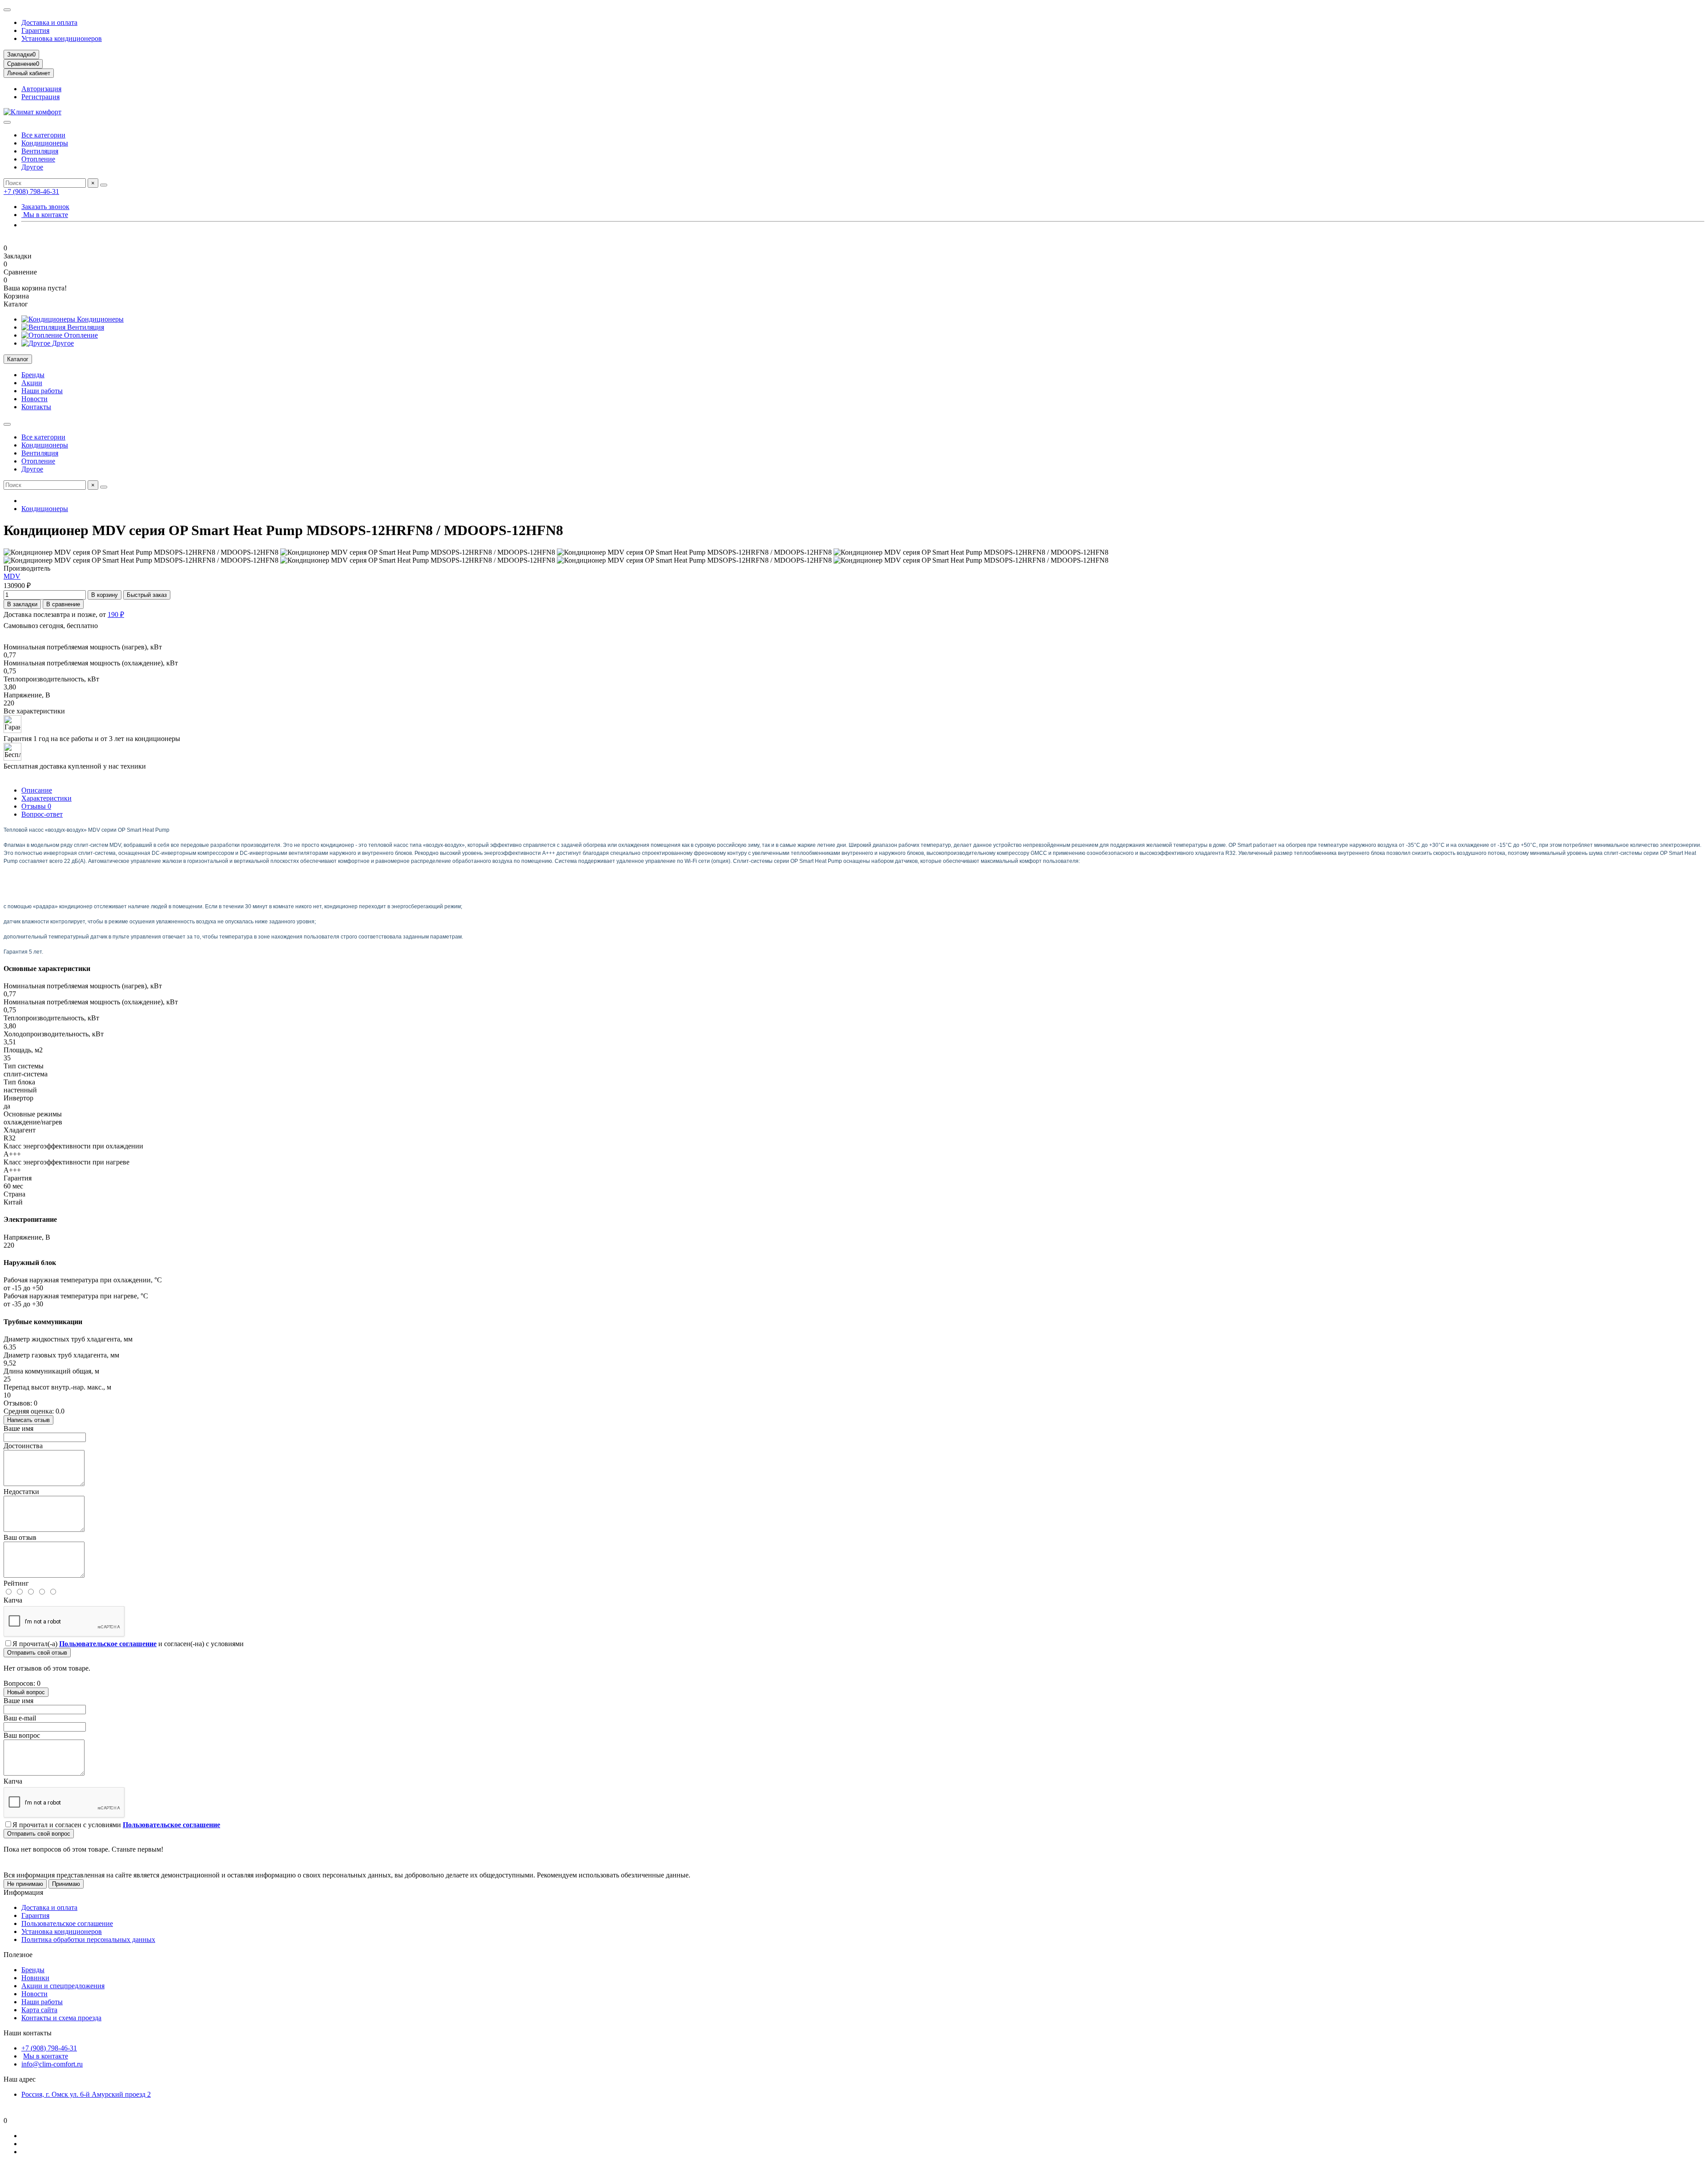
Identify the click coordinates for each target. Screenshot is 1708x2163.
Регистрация (40, 97)
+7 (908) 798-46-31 (31, 191)
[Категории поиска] (7, 122)
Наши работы (42, 391)
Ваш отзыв (20, 1537)
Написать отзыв (28, 1420)
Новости (34, 399)
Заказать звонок (45, 207)
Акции (32, 383)
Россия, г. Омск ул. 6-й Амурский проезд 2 (86, 2094)
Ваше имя (18, 1428)
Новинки (35, 1978)
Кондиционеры (45, 143)
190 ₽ (116, 614)
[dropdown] (7, 10)
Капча (13, 1600)
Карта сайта (39, 2010)
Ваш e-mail (20, 1718)
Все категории (43, 135)
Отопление (38, 159)
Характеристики (46, 798)
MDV (12, 576)
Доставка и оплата (49, 22)
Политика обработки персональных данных (88, 1939)
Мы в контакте (45, 215)
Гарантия (35, 30)
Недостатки (21, 1492)
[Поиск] (104, 185)
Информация (23, 1892)
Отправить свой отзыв (37, 1653)
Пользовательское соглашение (67, 1923)
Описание (37, 790)
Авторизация (41, 89)
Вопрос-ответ (42, 814)
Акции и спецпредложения (63, 1986)
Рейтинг (16, 1583)
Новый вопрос (26, 1692)
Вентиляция (40, 151)
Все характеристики (34, 711)
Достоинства (23, 1446)
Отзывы (36, 806)
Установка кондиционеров (62, 38)
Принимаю (66, 1884)
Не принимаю (25, 1884)
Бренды (33, 375)
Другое (32, 167)
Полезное (18, 1955)
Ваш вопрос (22, 1735)
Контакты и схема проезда (61, 2018)
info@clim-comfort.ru (52, 2064)
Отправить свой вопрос (39, 1834)
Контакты (36, 407)
